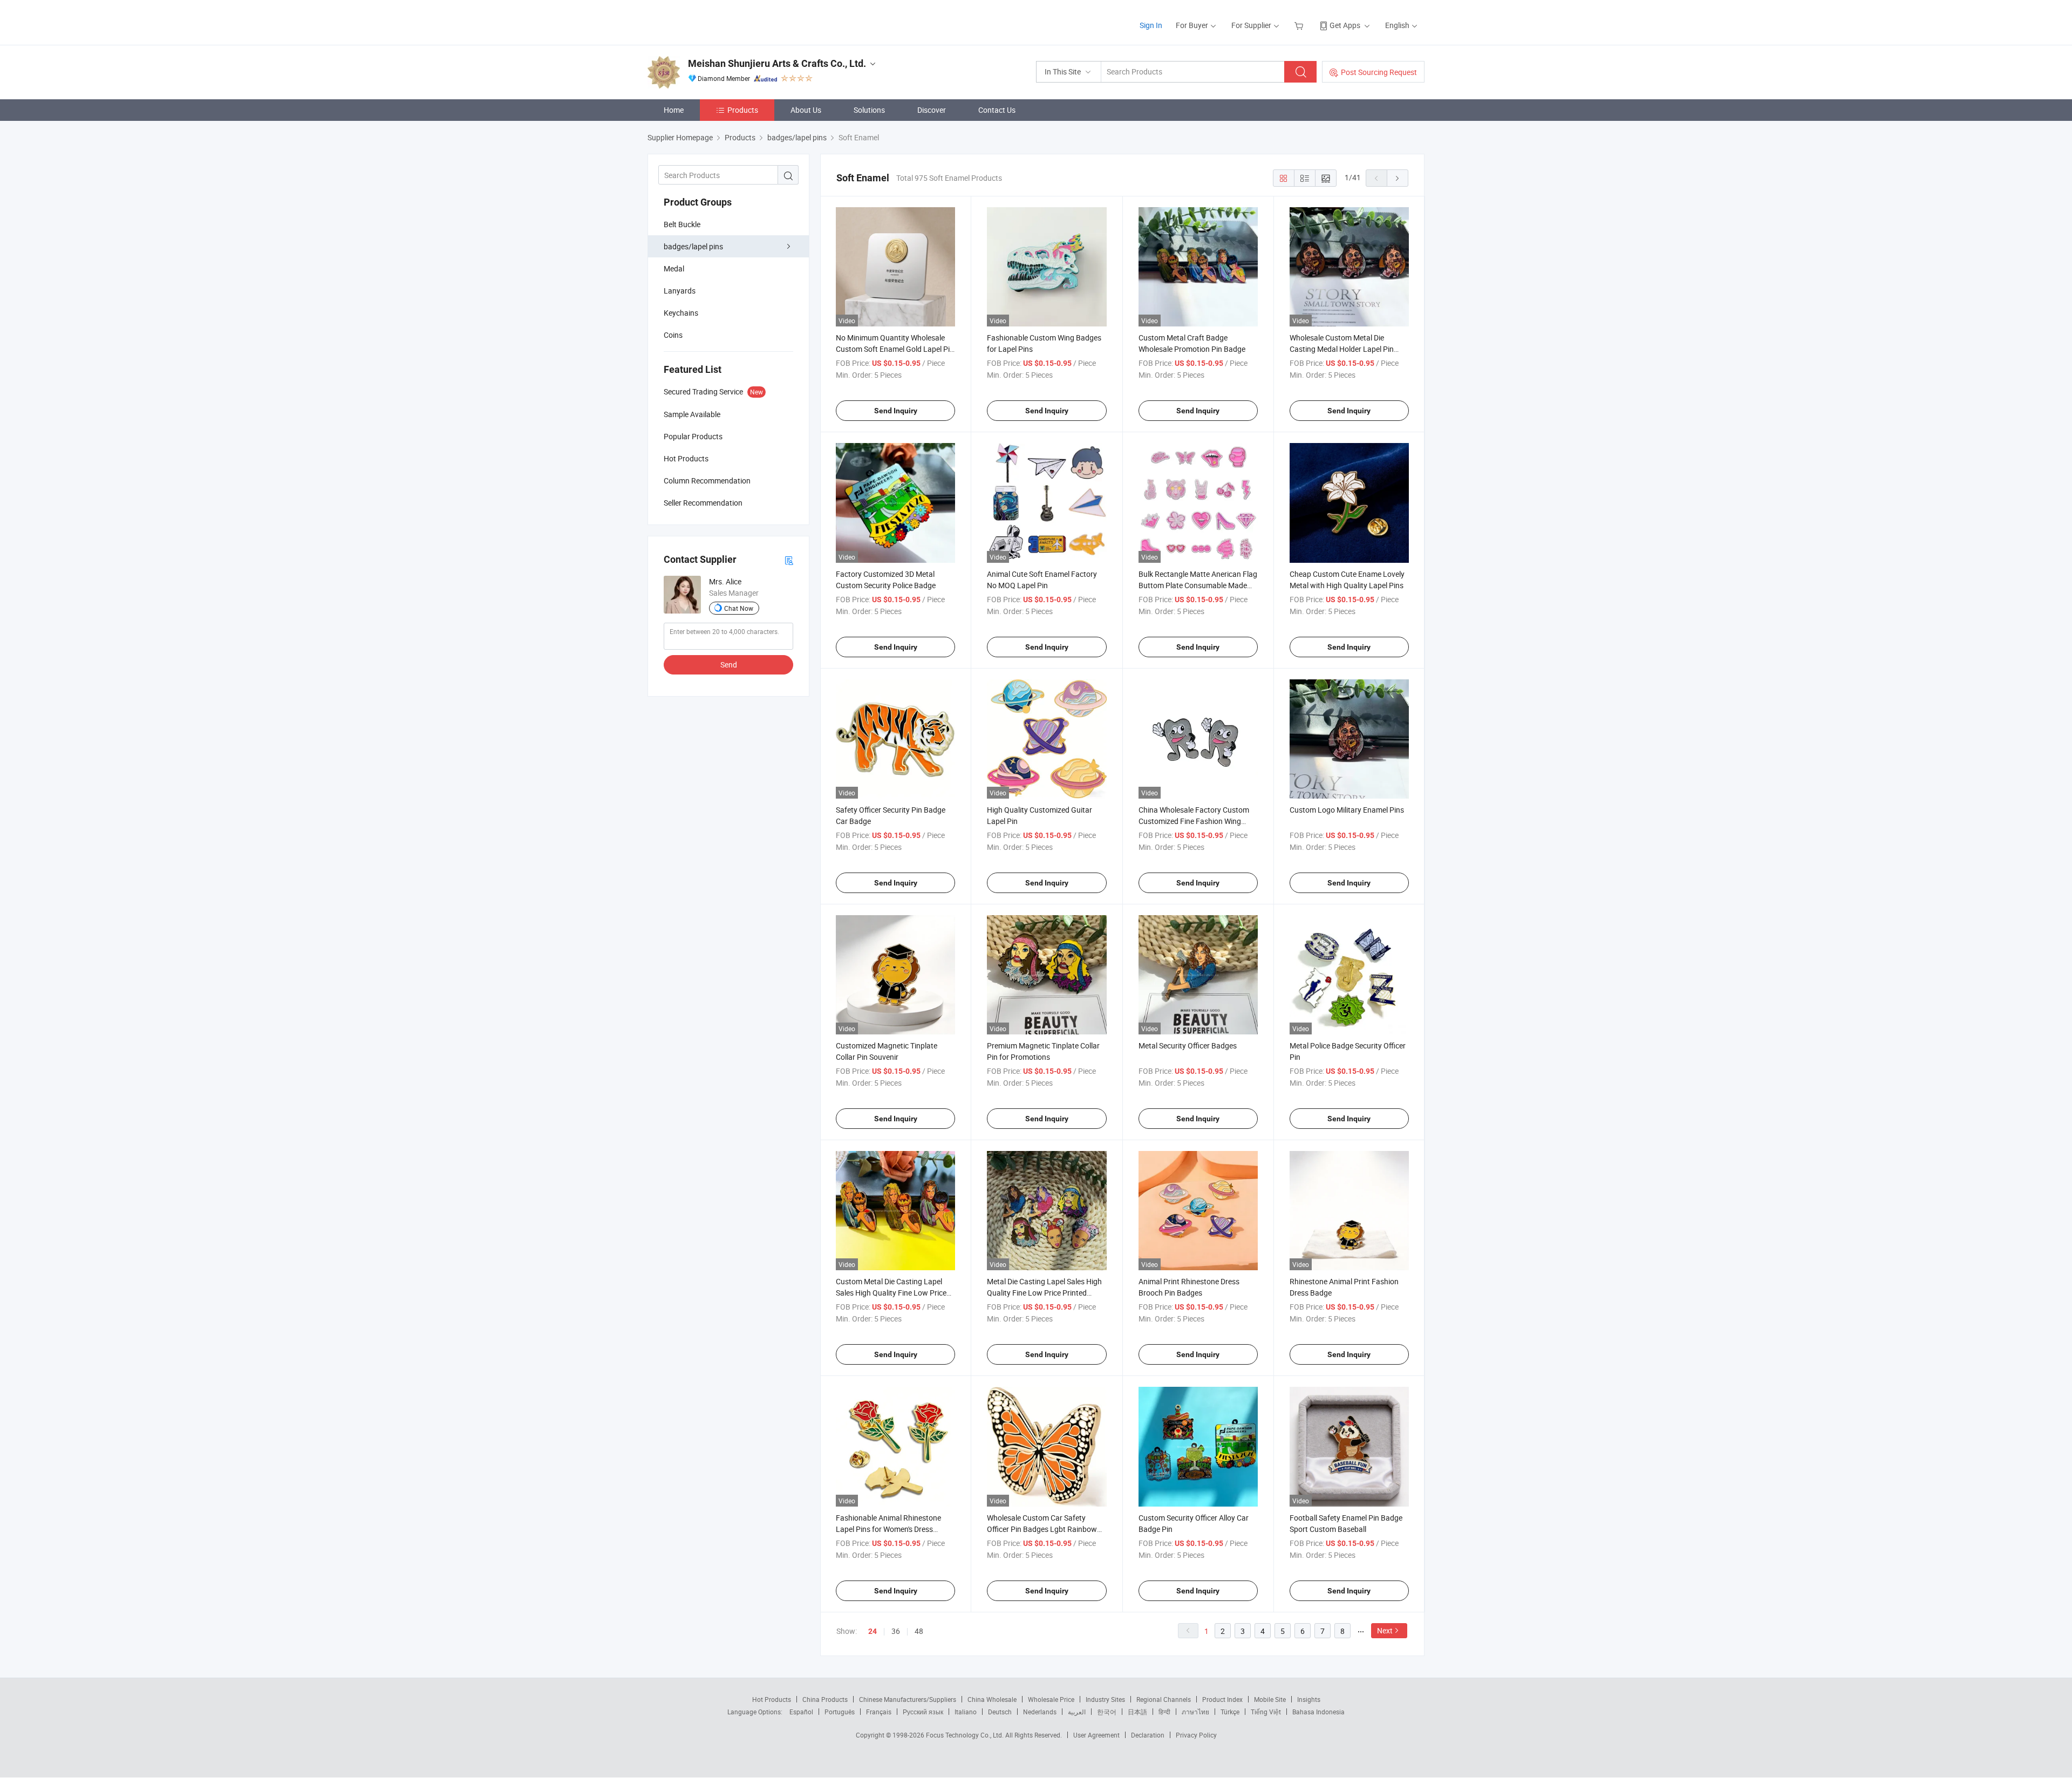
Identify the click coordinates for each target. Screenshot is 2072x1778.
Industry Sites (1105, 1699)
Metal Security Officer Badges (1188, 1045)
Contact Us (997, 110)
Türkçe (1230, 1712)
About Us (806, 110)
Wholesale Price (1051, 1699)
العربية (1077, 1712)
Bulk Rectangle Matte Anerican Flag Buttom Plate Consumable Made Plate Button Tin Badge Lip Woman (1198, 585)
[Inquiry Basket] (1300, 25)
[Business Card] (789, 560)
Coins (673, 335)
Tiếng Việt (1266, 1712)
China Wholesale (992, 1699)
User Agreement (1096, 1735)
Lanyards (680, 291)
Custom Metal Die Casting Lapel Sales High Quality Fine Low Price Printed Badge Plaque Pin (891, 1293)
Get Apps (1345, 25)
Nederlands (1040, 1712)
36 (896, 1631)
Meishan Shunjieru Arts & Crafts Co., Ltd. (777, 63)
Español (801, 1712)
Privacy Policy (1196, 1735)
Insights (1309, 1699)
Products (743, 110)
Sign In (1151, 25)
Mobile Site (1270, 1699)
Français (879, 1712)
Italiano (966, 1712)
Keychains (681, 313)
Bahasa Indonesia (1318, 1712)
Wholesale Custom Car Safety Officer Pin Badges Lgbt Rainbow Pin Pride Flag (1042, 1529)
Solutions (869, 110)
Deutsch (1000, 1712)
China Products (825, 1699)
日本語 (1137, 1712)
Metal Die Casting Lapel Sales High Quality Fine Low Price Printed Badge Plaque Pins (1044, 1293)
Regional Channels (1164, 1699)
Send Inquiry (896, 411)
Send (729, 665)
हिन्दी (1164, 1712)
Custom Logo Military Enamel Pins (1347, 810)
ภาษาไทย (1195, 1712)
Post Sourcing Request (1379, 72)
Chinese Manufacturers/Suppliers (908, 1699)
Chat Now (739, 608)
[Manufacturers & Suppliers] (717, 21)
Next (1385, 1630)
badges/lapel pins (693, 246)
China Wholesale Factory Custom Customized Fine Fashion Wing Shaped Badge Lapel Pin (1194, 821)
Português (840, 1712)
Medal (674, 268)
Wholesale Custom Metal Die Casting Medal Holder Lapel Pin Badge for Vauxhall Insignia (1342, 349)
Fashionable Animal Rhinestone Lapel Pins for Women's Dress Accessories (888, 1529)
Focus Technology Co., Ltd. (966, 1735)
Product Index (1222, 1699)
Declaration (1148, 1735)
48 (919, 1631)
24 (873, 1631)
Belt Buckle (682, 224)
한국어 (1107, 1712)
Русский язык (923, 1712)
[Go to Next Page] (1398, 178)
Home (674, 110)
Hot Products (772, 1699)
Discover (932, 110)
